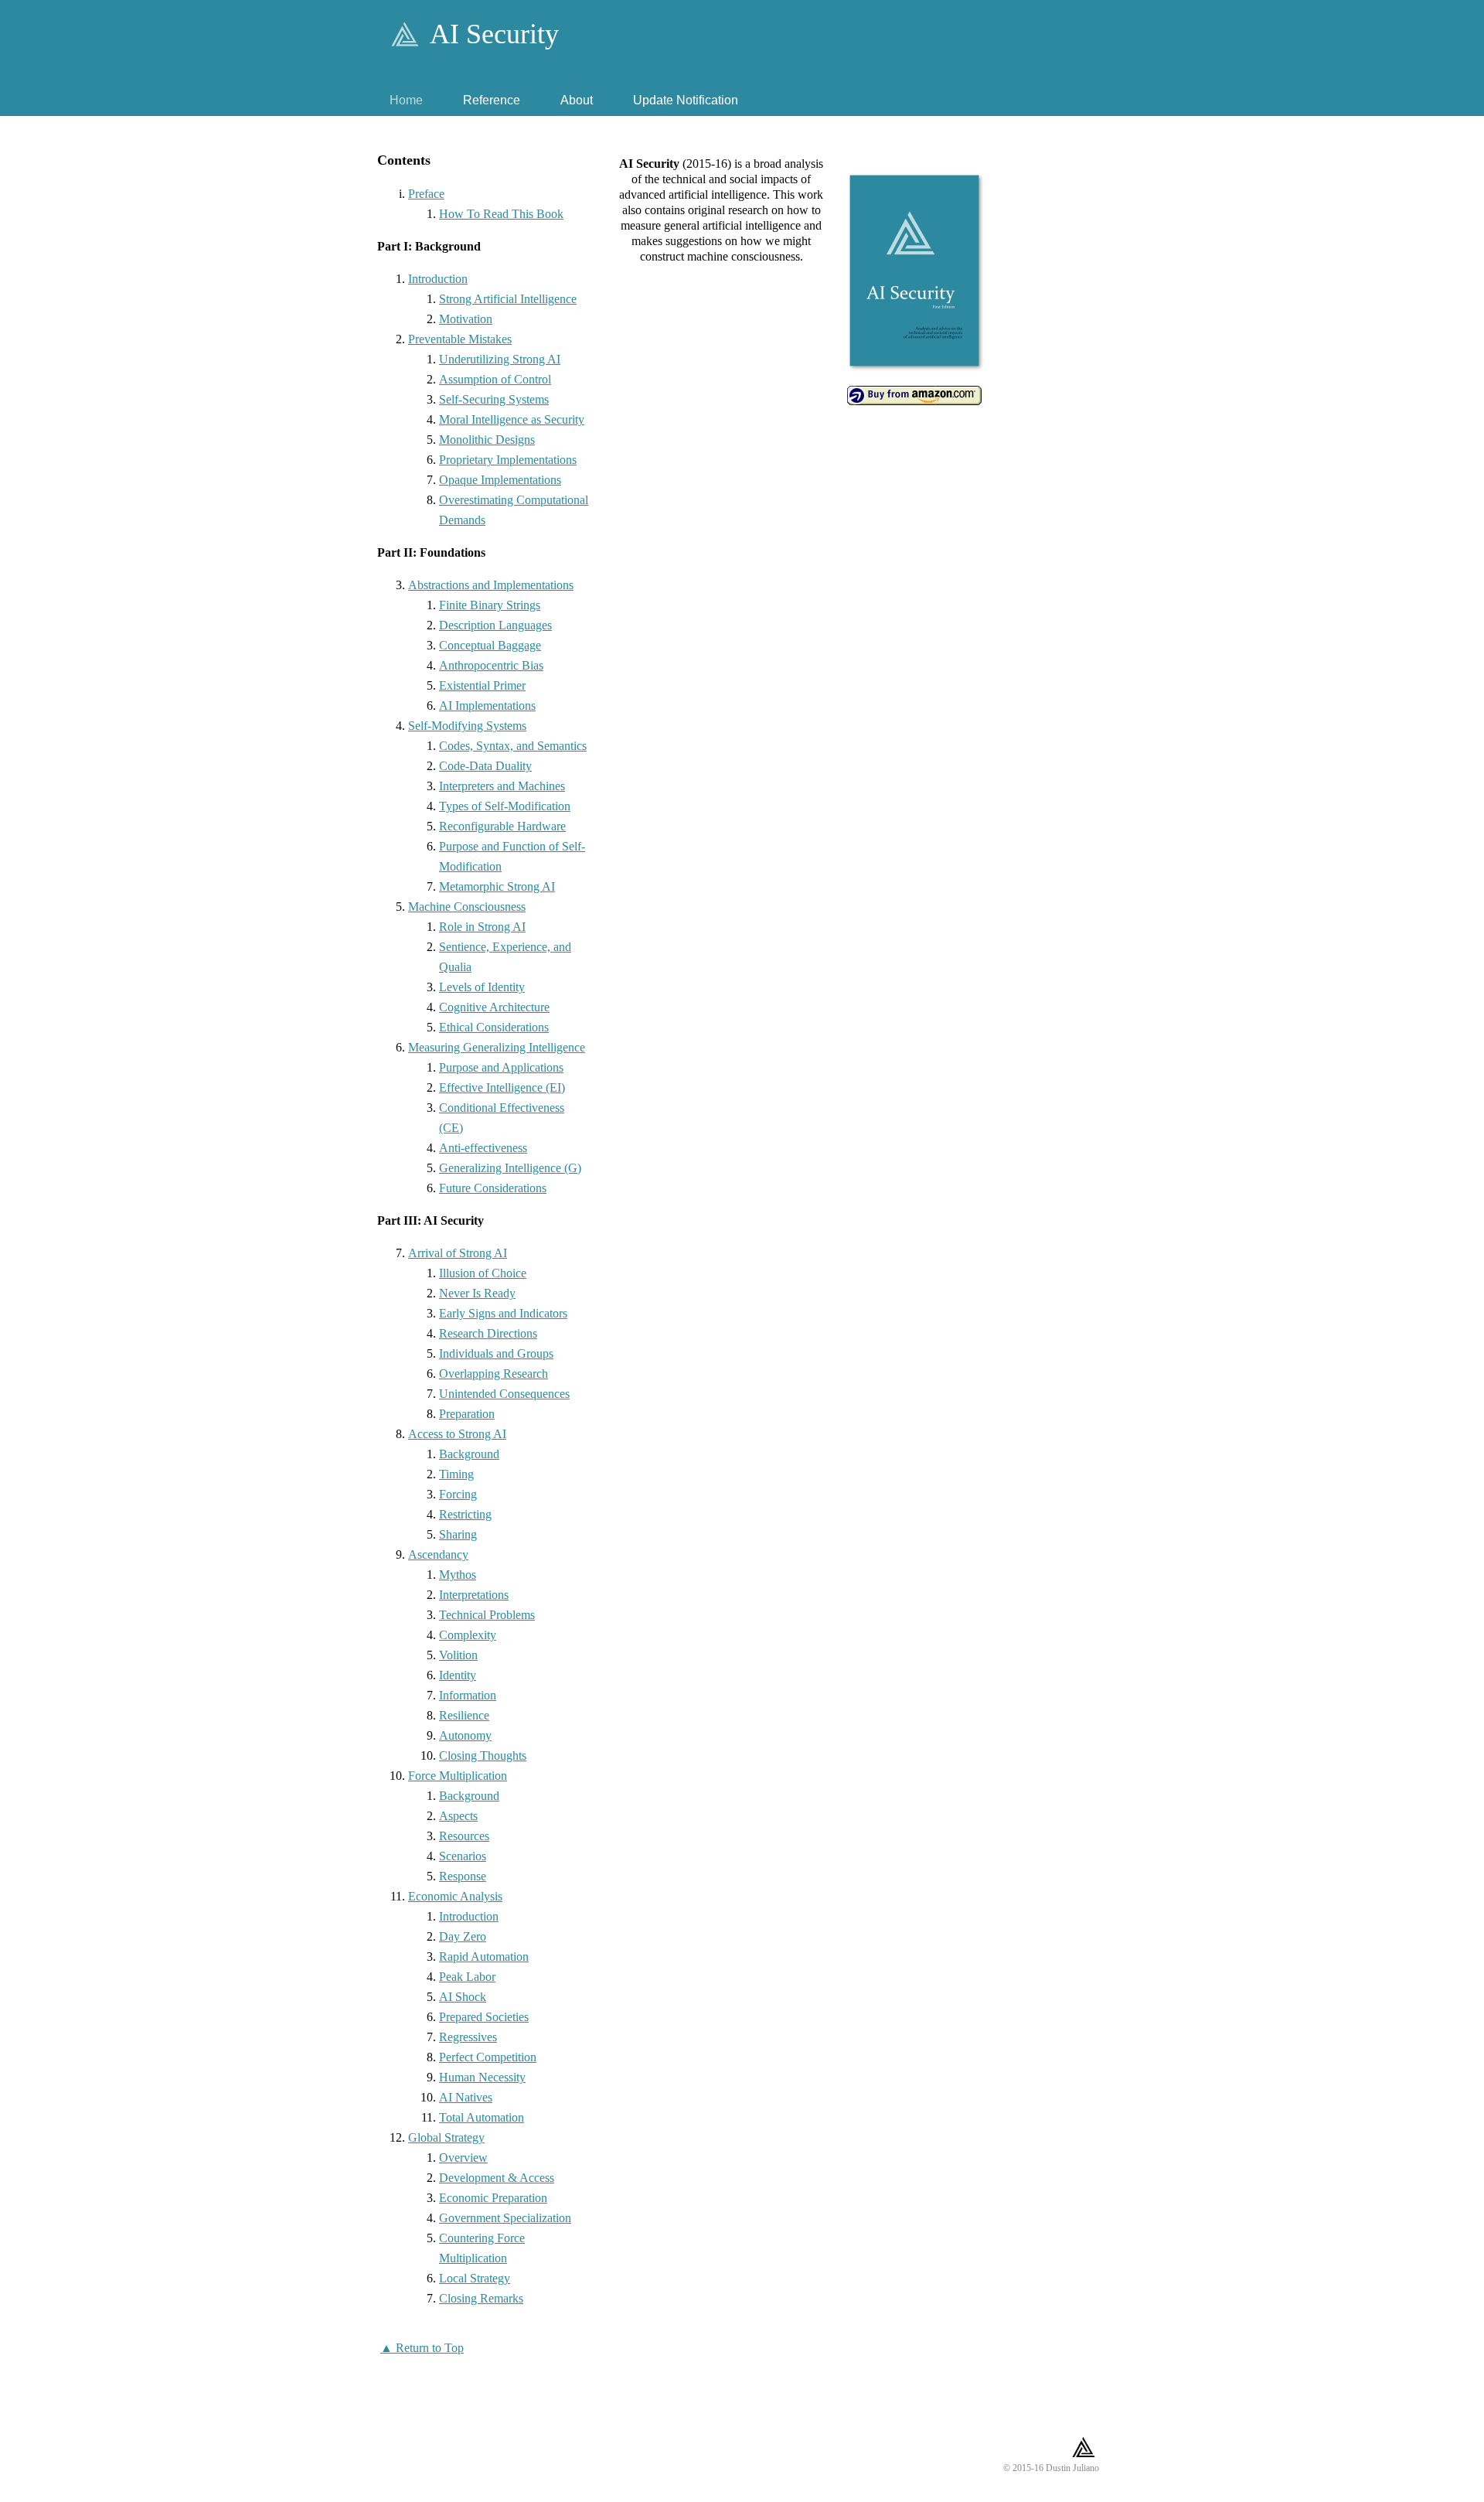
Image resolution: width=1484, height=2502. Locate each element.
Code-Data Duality (485, 766)
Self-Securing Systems (494, 399)
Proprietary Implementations (508, 460)
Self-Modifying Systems (467, 726)
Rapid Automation (484, 1957)
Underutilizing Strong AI (500, 359)
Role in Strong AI (482, 927)
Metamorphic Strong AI (497, 886)
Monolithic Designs (487, 440)
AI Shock (463, 1997)
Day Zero (463, 1936)
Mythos (458, 1575)
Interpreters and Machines (502, 786)
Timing (456, 1474)
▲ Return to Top (422, 2348)
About (577, 100)
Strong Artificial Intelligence (508, 299)
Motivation (466, 319)
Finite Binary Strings (490, 605)
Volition (458, 1655)
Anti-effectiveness (483, 1148)
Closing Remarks (481, 2298)
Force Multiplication (458, 1776)
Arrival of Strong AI (458, 1253)
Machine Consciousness (467, 907)
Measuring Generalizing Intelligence (497, 1047)
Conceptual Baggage (490, 645)
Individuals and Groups (496, 1353)
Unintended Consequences (504, 1394)
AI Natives (466, 2097)
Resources (464, 1836)
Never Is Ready (477, 1293)
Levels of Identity (482, 987)
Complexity (468, 1635)
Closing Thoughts (483, 1755)
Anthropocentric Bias (491, 665)
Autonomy (465, 1735)
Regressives (468, 2037)
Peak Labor (467, 1977)
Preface (426, 194)
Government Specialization (505, 2218)
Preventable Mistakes (460, 339)
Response (463, 1876)
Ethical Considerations (494, 1027)
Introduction (438, 279)
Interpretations (474, 1595)
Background (469, 1454)
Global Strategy (446, 2137)
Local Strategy (475, 2278)
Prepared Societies (484, 2017)
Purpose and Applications (501, 1067)
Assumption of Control (495, 379)
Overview (463, 2158)
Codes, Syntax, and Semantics (513, 746)
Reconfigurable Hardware (502, 826)
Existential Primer (482, 685)
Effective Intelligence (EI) (502, 1087)
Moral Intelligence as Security (512, 419)
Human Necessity (482, 2077)
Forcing (458, 1494)
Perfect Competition (488, 2057)
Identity (458, 1675)
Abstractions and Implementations (491, 585)
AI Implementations (487, 706)
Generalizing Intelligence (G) (510, 1168)
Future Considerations (493, 1188)
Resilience (464, 1715)
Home (406, 100)
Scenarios (463, 1856)
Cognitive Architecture (494, 1007)
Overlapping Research (494, 1374)
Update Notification (686, 100)
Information (468, 1695)
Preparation (467, 1414)
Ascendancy (438, 1554)
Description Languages (495, 625)
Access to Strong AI (457, 1434)
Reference (492, 100)
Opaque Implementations (500, 480)
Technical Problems (487, 1615)
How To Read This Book (501, 214)
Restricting (465, 1514)
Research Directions (488, 1333)
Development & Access (497, 2178)
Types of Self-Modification (505, 806)
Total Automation (482, 2117)
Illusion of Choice (483, 1273)
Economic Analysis (455, 1896)
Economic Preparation (493, 2198)
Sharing (458, 1534)
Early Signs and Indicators (503, 1313)
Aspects (458, 1816)
